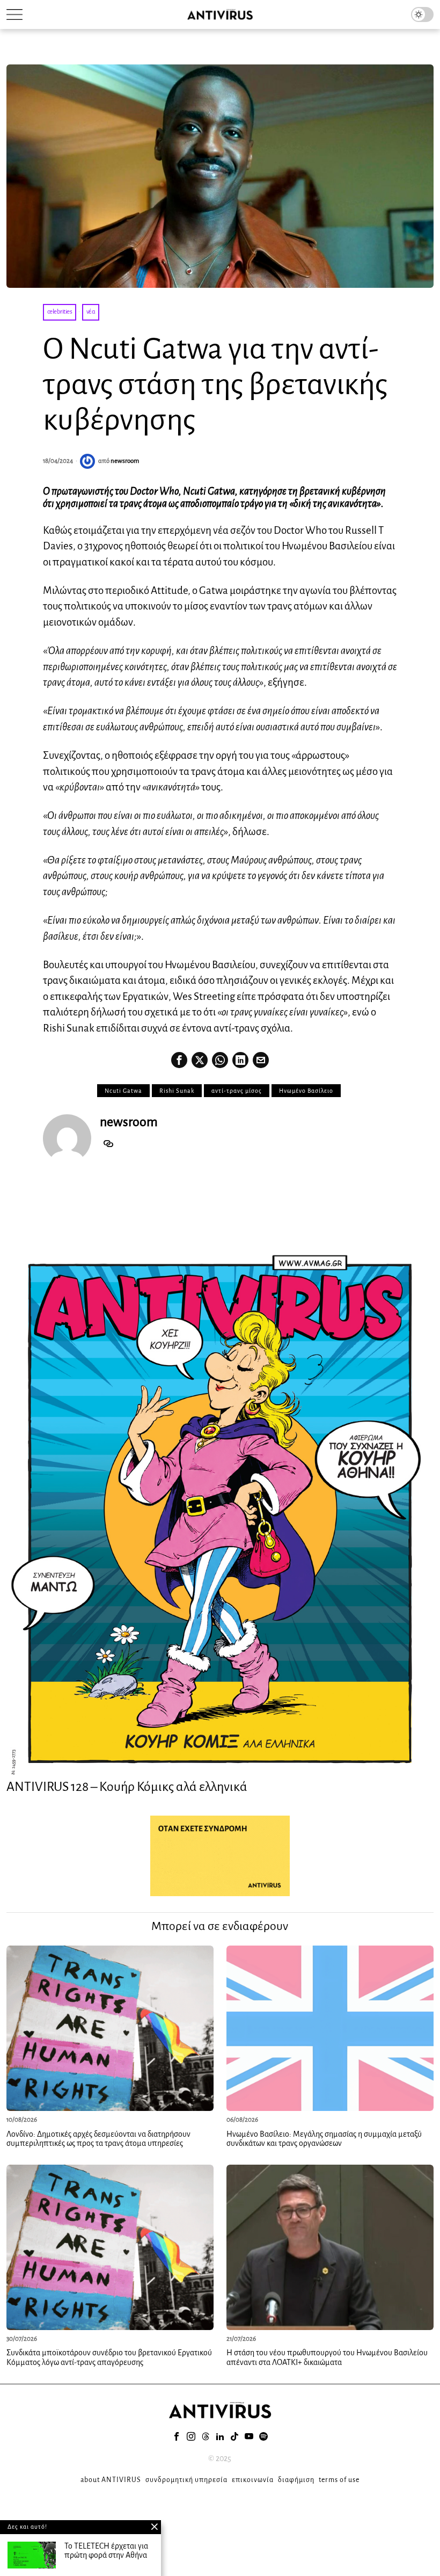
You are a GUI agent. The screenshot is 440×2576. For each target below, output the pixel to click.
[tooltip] (179, 1060)
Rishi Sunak (177, 1091)
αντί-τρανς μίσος (237, 1091)
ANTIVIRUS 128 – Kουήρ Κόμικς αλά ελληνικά (127, 1787)
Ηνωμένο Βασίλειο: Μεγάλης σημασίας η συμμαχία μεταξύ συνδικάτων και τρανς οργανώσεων (324, 2139)
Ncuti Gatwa (123, 1091)
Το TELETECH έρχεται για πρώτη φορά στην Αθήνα (106, 2551)
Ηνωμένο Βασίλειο (306, 1091)
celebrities (60, 312)
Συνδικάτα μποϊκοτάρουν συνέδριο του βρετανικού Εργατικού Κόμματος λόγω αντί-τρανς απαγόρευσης (109, 2357)
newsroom (125, 461)
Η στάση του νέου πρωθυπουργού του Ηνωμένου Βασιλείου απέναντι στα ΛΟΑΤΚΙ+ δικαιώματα (327, 2357)
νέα (91, 312)
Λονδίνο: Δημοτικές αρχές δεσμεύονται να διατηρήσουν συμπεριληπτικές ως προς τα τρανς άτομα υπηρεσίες (98, 2139)
